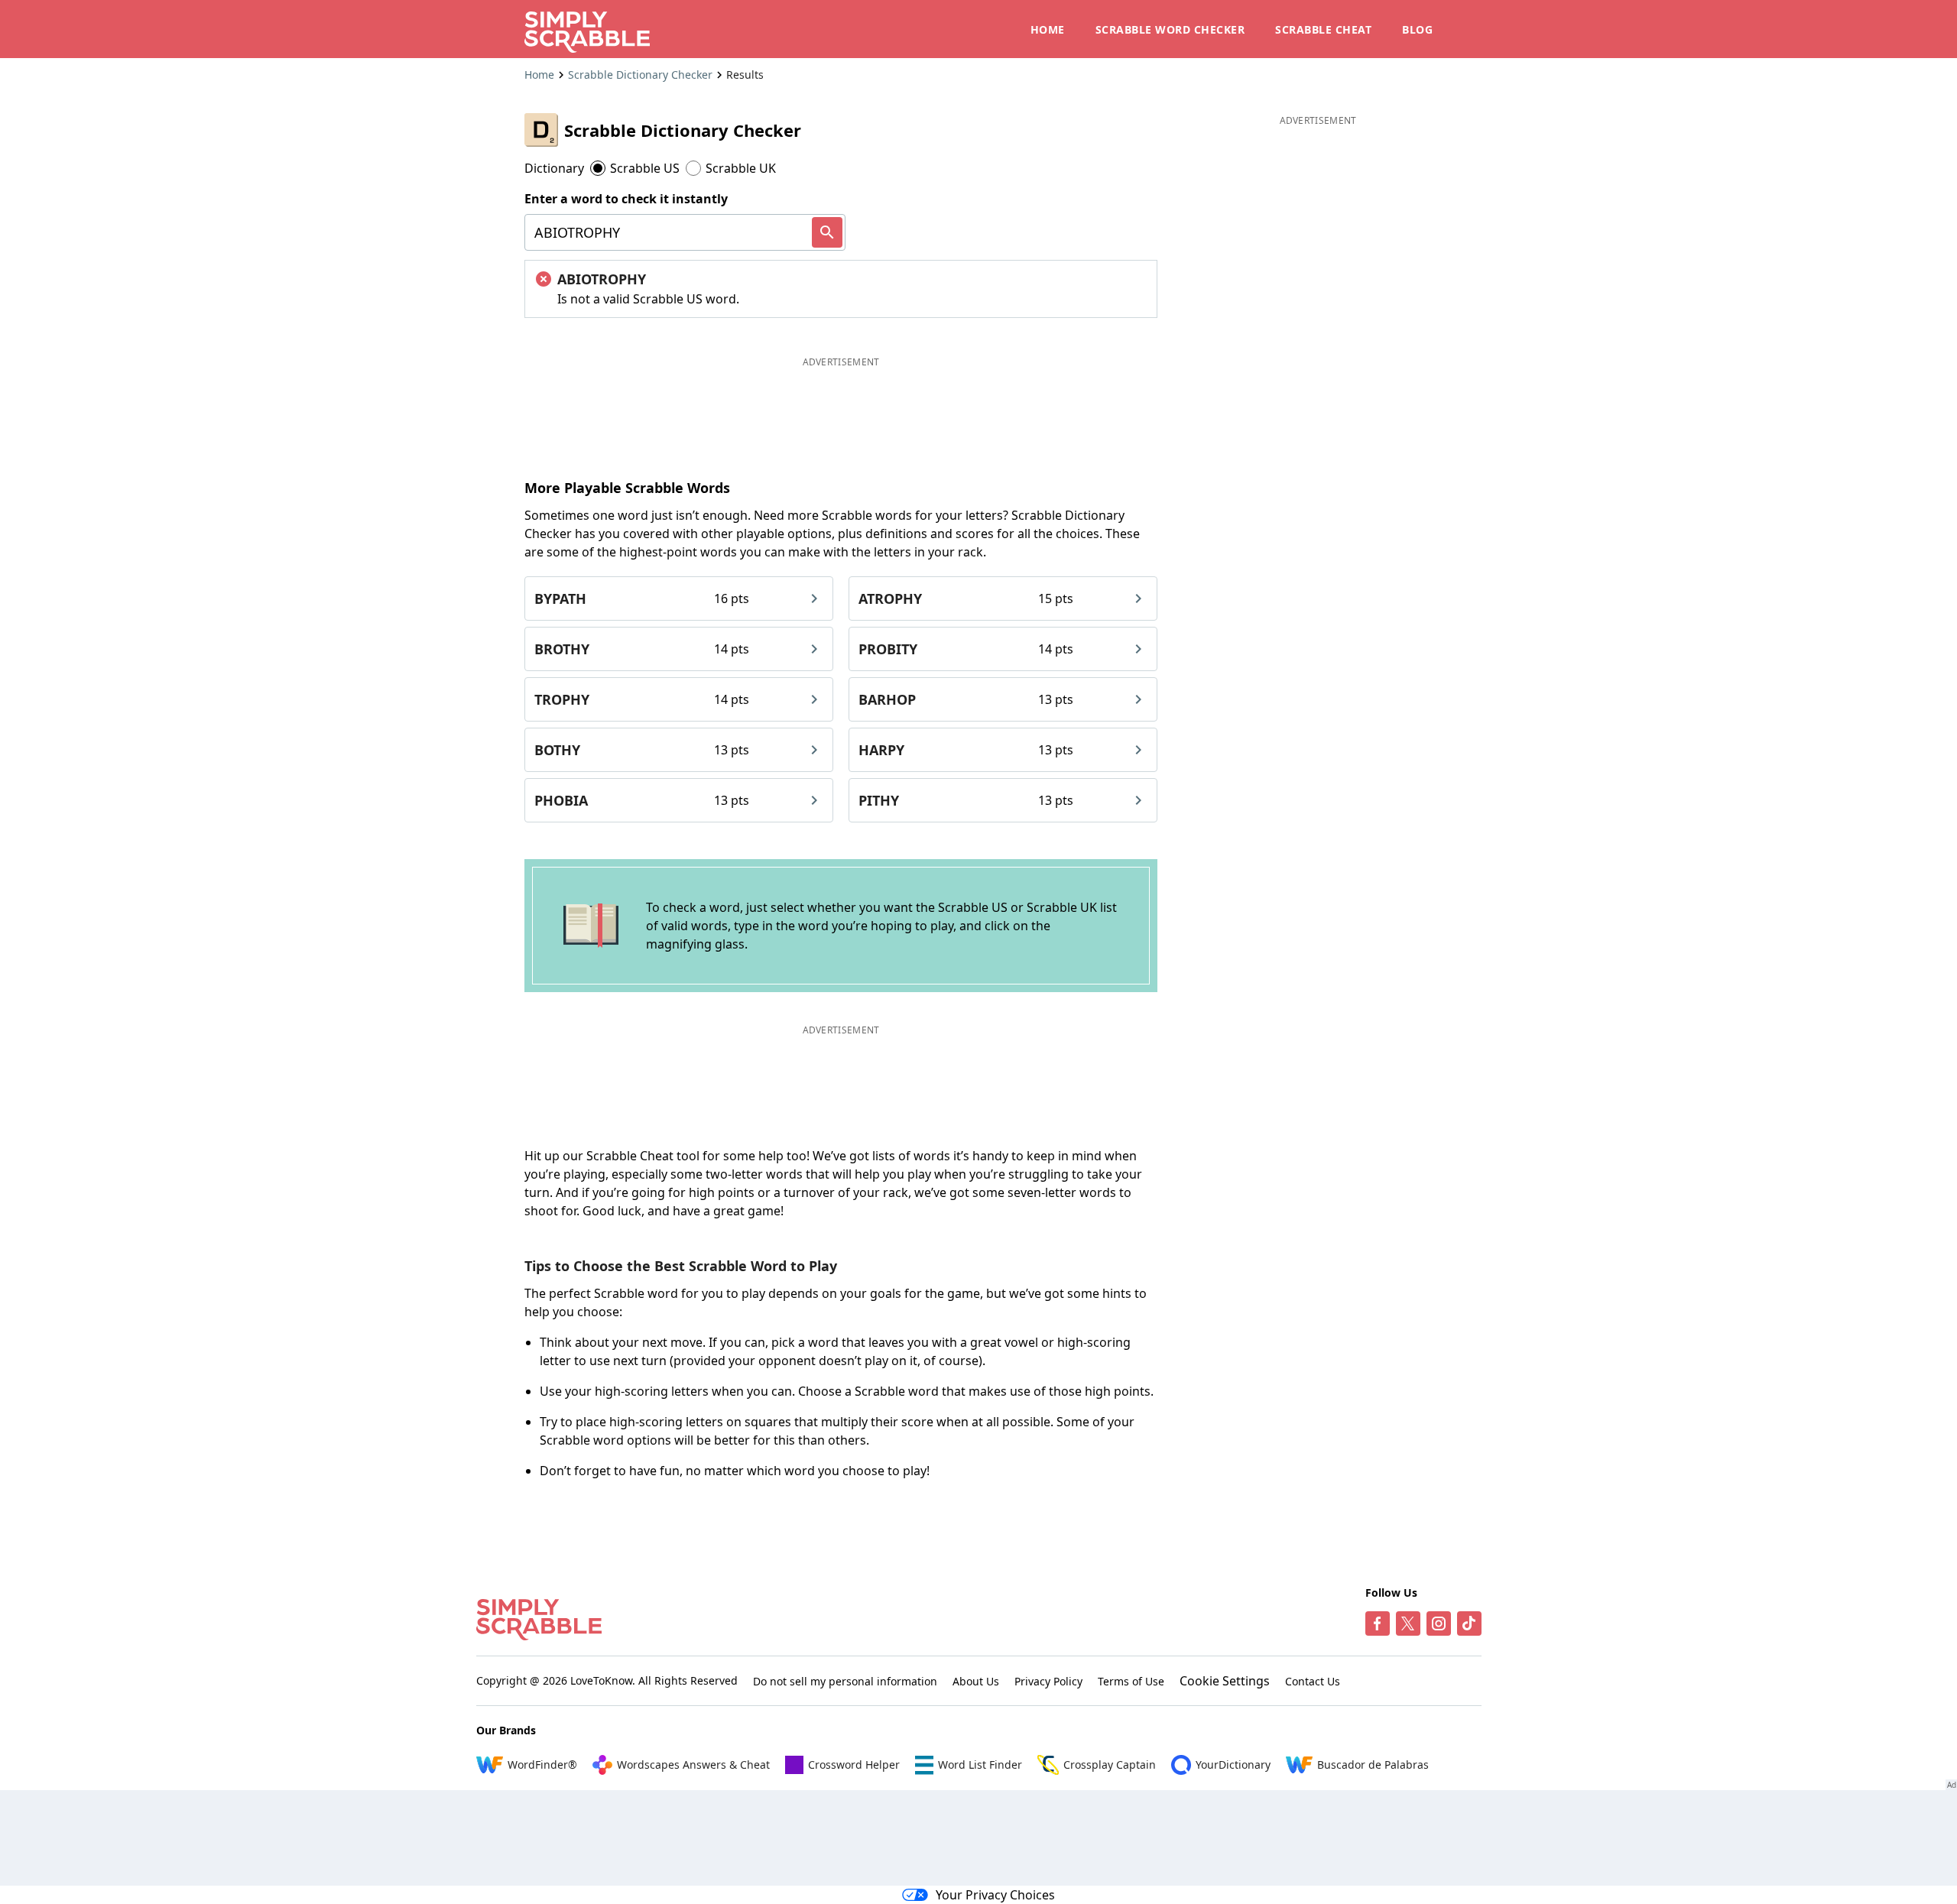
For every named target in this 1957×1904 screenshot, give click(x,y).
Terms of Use (1131, 1681)
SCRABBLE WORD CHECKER (1170, 29)
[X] (1408, 1623)
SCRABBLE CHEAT (1323, 29)
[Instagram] (1439, 1623)
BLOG (1417, 29)
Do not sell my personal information (845, 1681)
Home (539, 75)
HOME (1048, 29)
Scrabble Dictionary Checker (640, 75)
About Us (976, 1681)
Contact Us (1313, 1681)
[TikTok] (1469, 1623)
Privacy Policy (1048, 1681)
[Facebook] (1378, 1623)
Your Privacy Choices (995, 1895)
